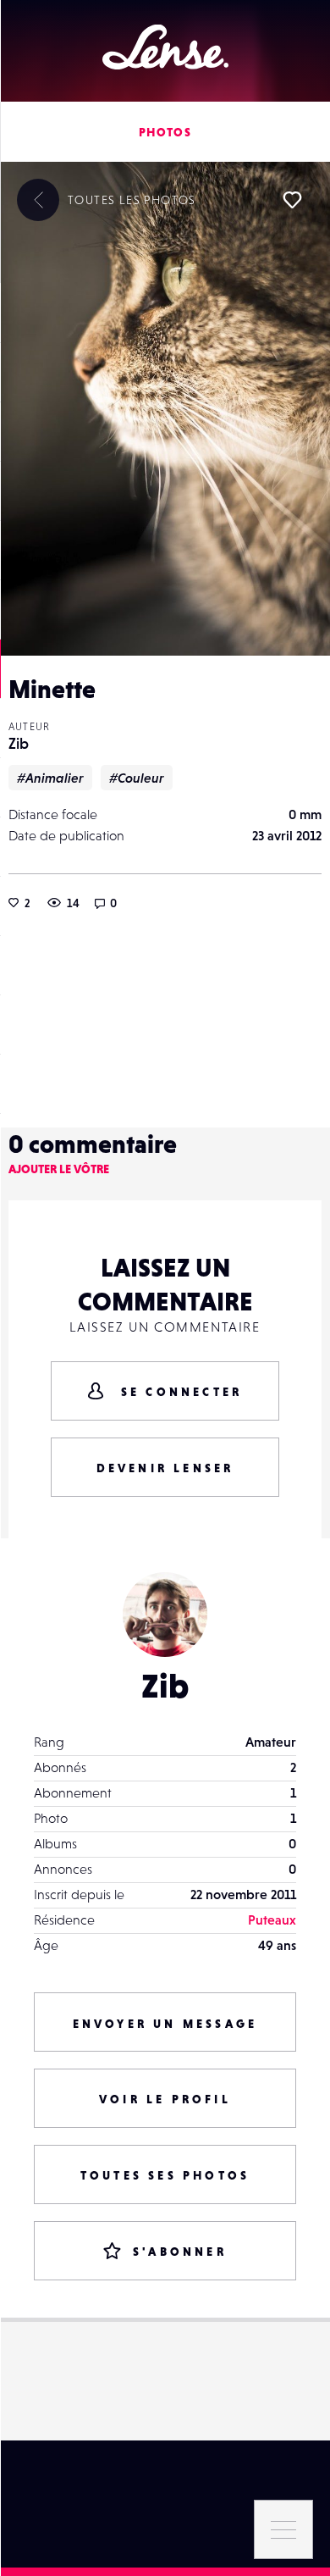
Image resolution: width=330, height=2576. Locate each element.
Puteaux (272, 1920)
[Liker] (292, 200)
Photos (165, 132)
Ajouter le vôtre (59, 1169)
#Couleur (137, 778)
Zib (19, 743)
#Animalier (50, 778)
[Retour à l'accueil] (165, 47)
